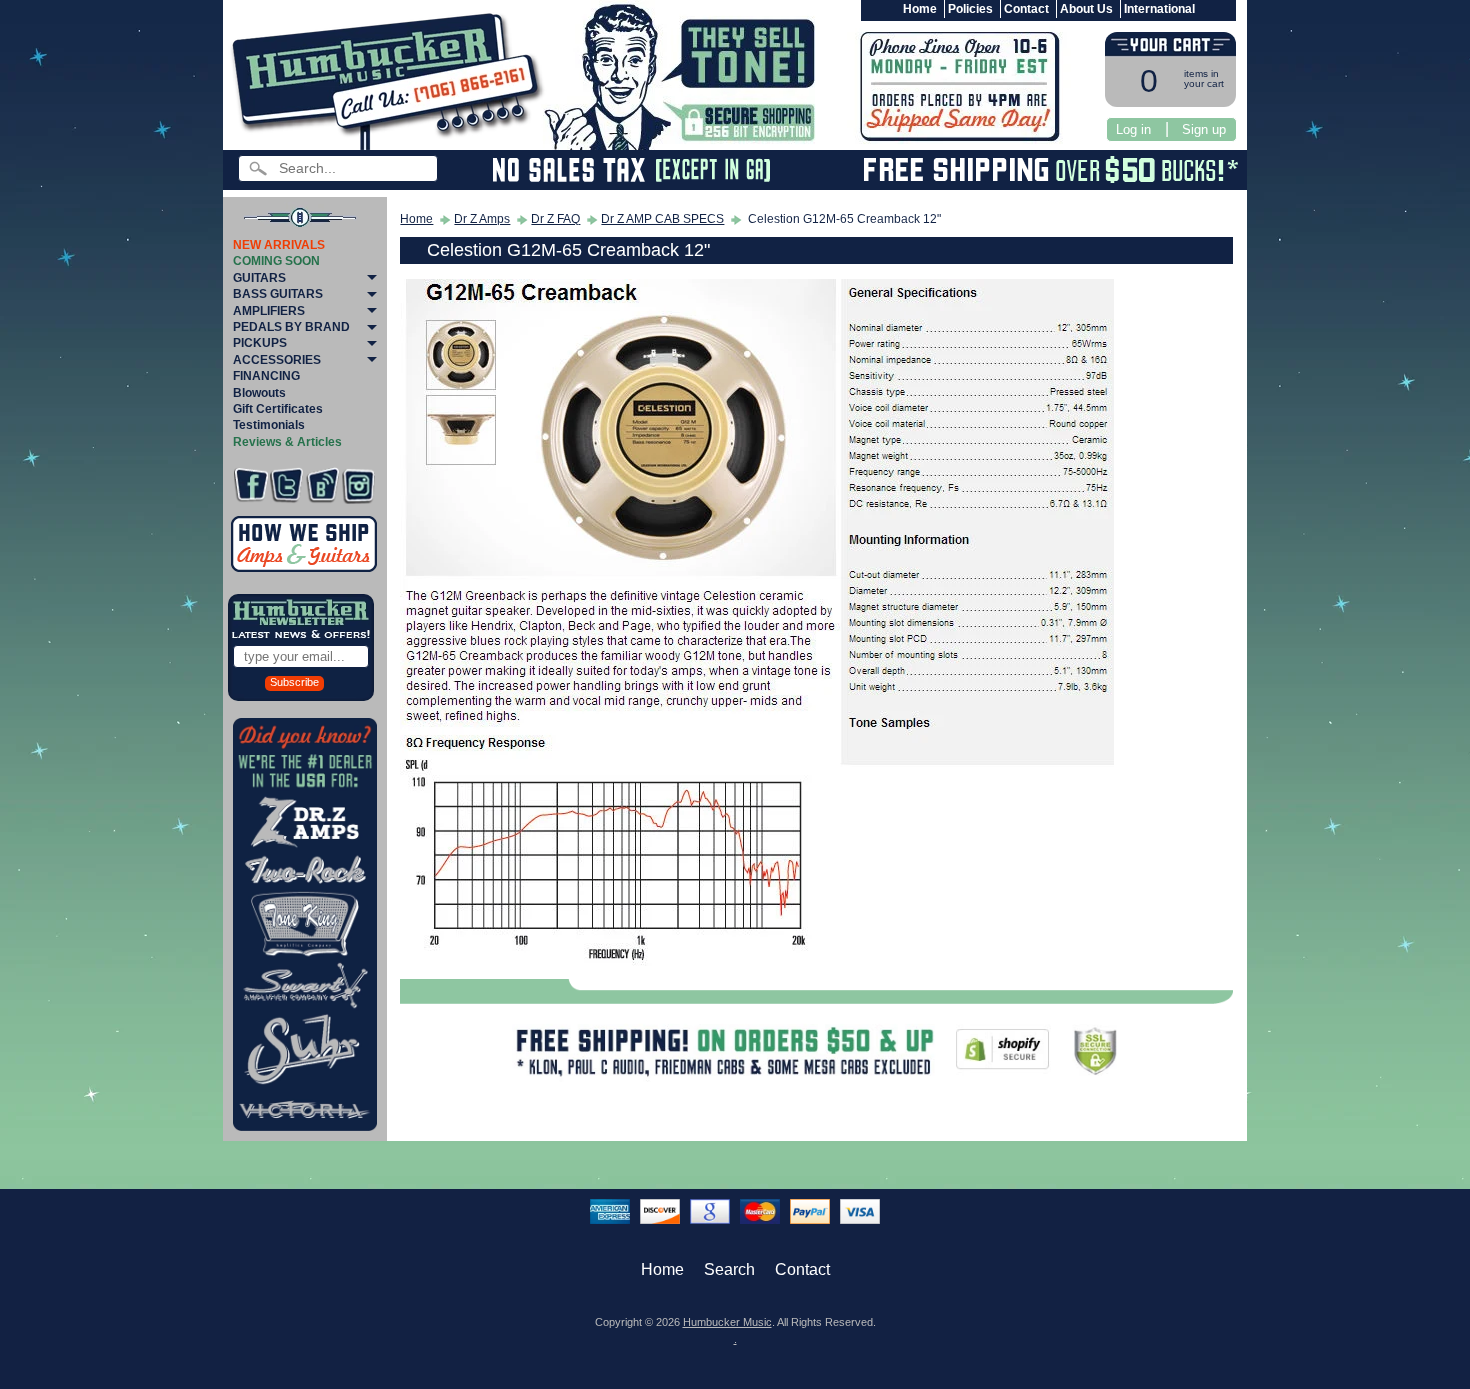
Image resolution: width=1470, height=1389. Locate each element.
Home (920, 9)
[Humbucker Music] (390, 78)
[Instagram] (358, 485)
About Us (1086, 9)
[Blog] (322, 485)
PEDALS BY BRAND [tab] (291, 327)
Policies (970, 9)
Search (729, 1269)
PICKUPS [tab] (260, 343)
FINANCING (266, 376)
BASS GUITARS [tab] (278, 294)
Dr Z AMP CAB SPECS (662, 219)
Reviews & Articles (287, 442)
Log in (1133, 129)
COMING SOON (276, 261)
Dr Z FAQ (555, 219)
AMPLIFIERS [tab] (269, 311)
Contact (1026, 9)
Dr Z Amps (482, 219)
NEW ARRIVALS (279, 245)
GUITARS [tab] (259, 278)
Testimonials (269, 425)
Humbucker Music (727, 1322)
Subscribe (294, 682)
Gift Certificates (278, 409)
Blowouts (259, 393)
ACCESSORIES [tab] (277, 360)
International (1159, 9)
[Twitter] (286, 485)
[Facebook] (250, 485)
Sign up (1204, 129)
